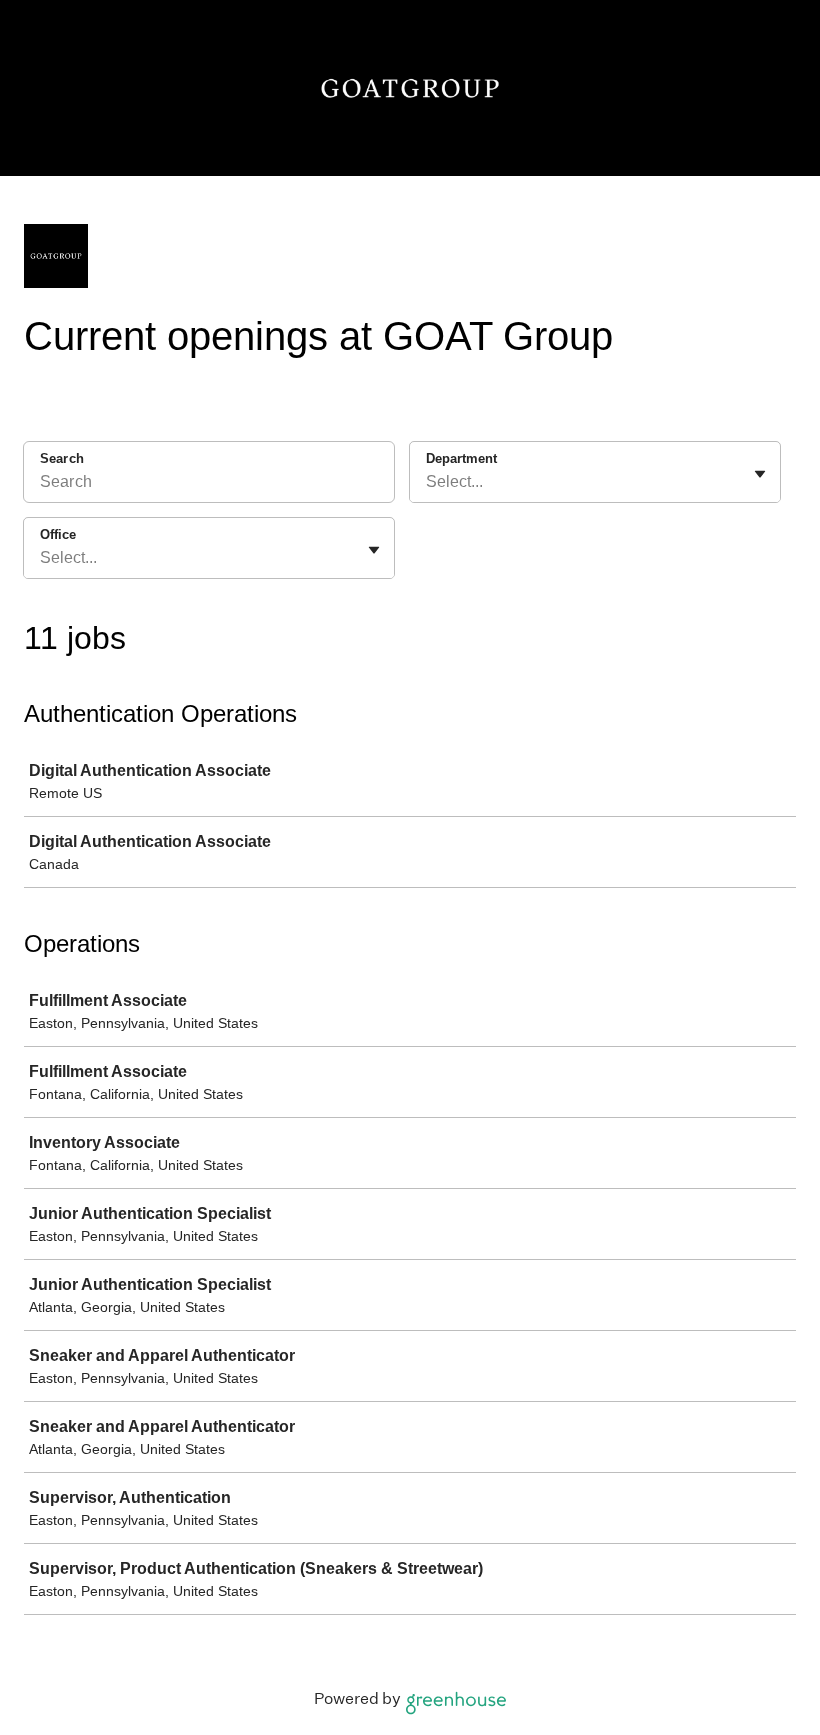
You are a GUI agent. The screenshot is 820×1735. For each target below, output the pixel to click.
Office (58, 534)
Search (62, 458)
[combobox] (428, 482)
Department (461, 458)
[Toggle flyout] (760, 474)
